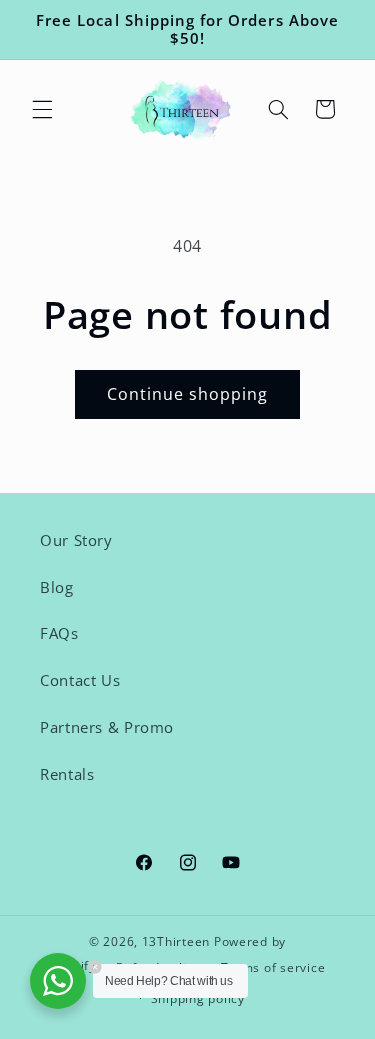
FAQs (59, 633)
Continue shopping (188, 394)
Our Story (76, 540)
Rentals (67, 774)
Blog (57, 587)
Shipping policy (198, 998)
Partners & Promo (107, 727)
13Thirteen (178, 941)
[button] (42, 109)
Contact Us (80, 680)
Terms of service (273, 967)
